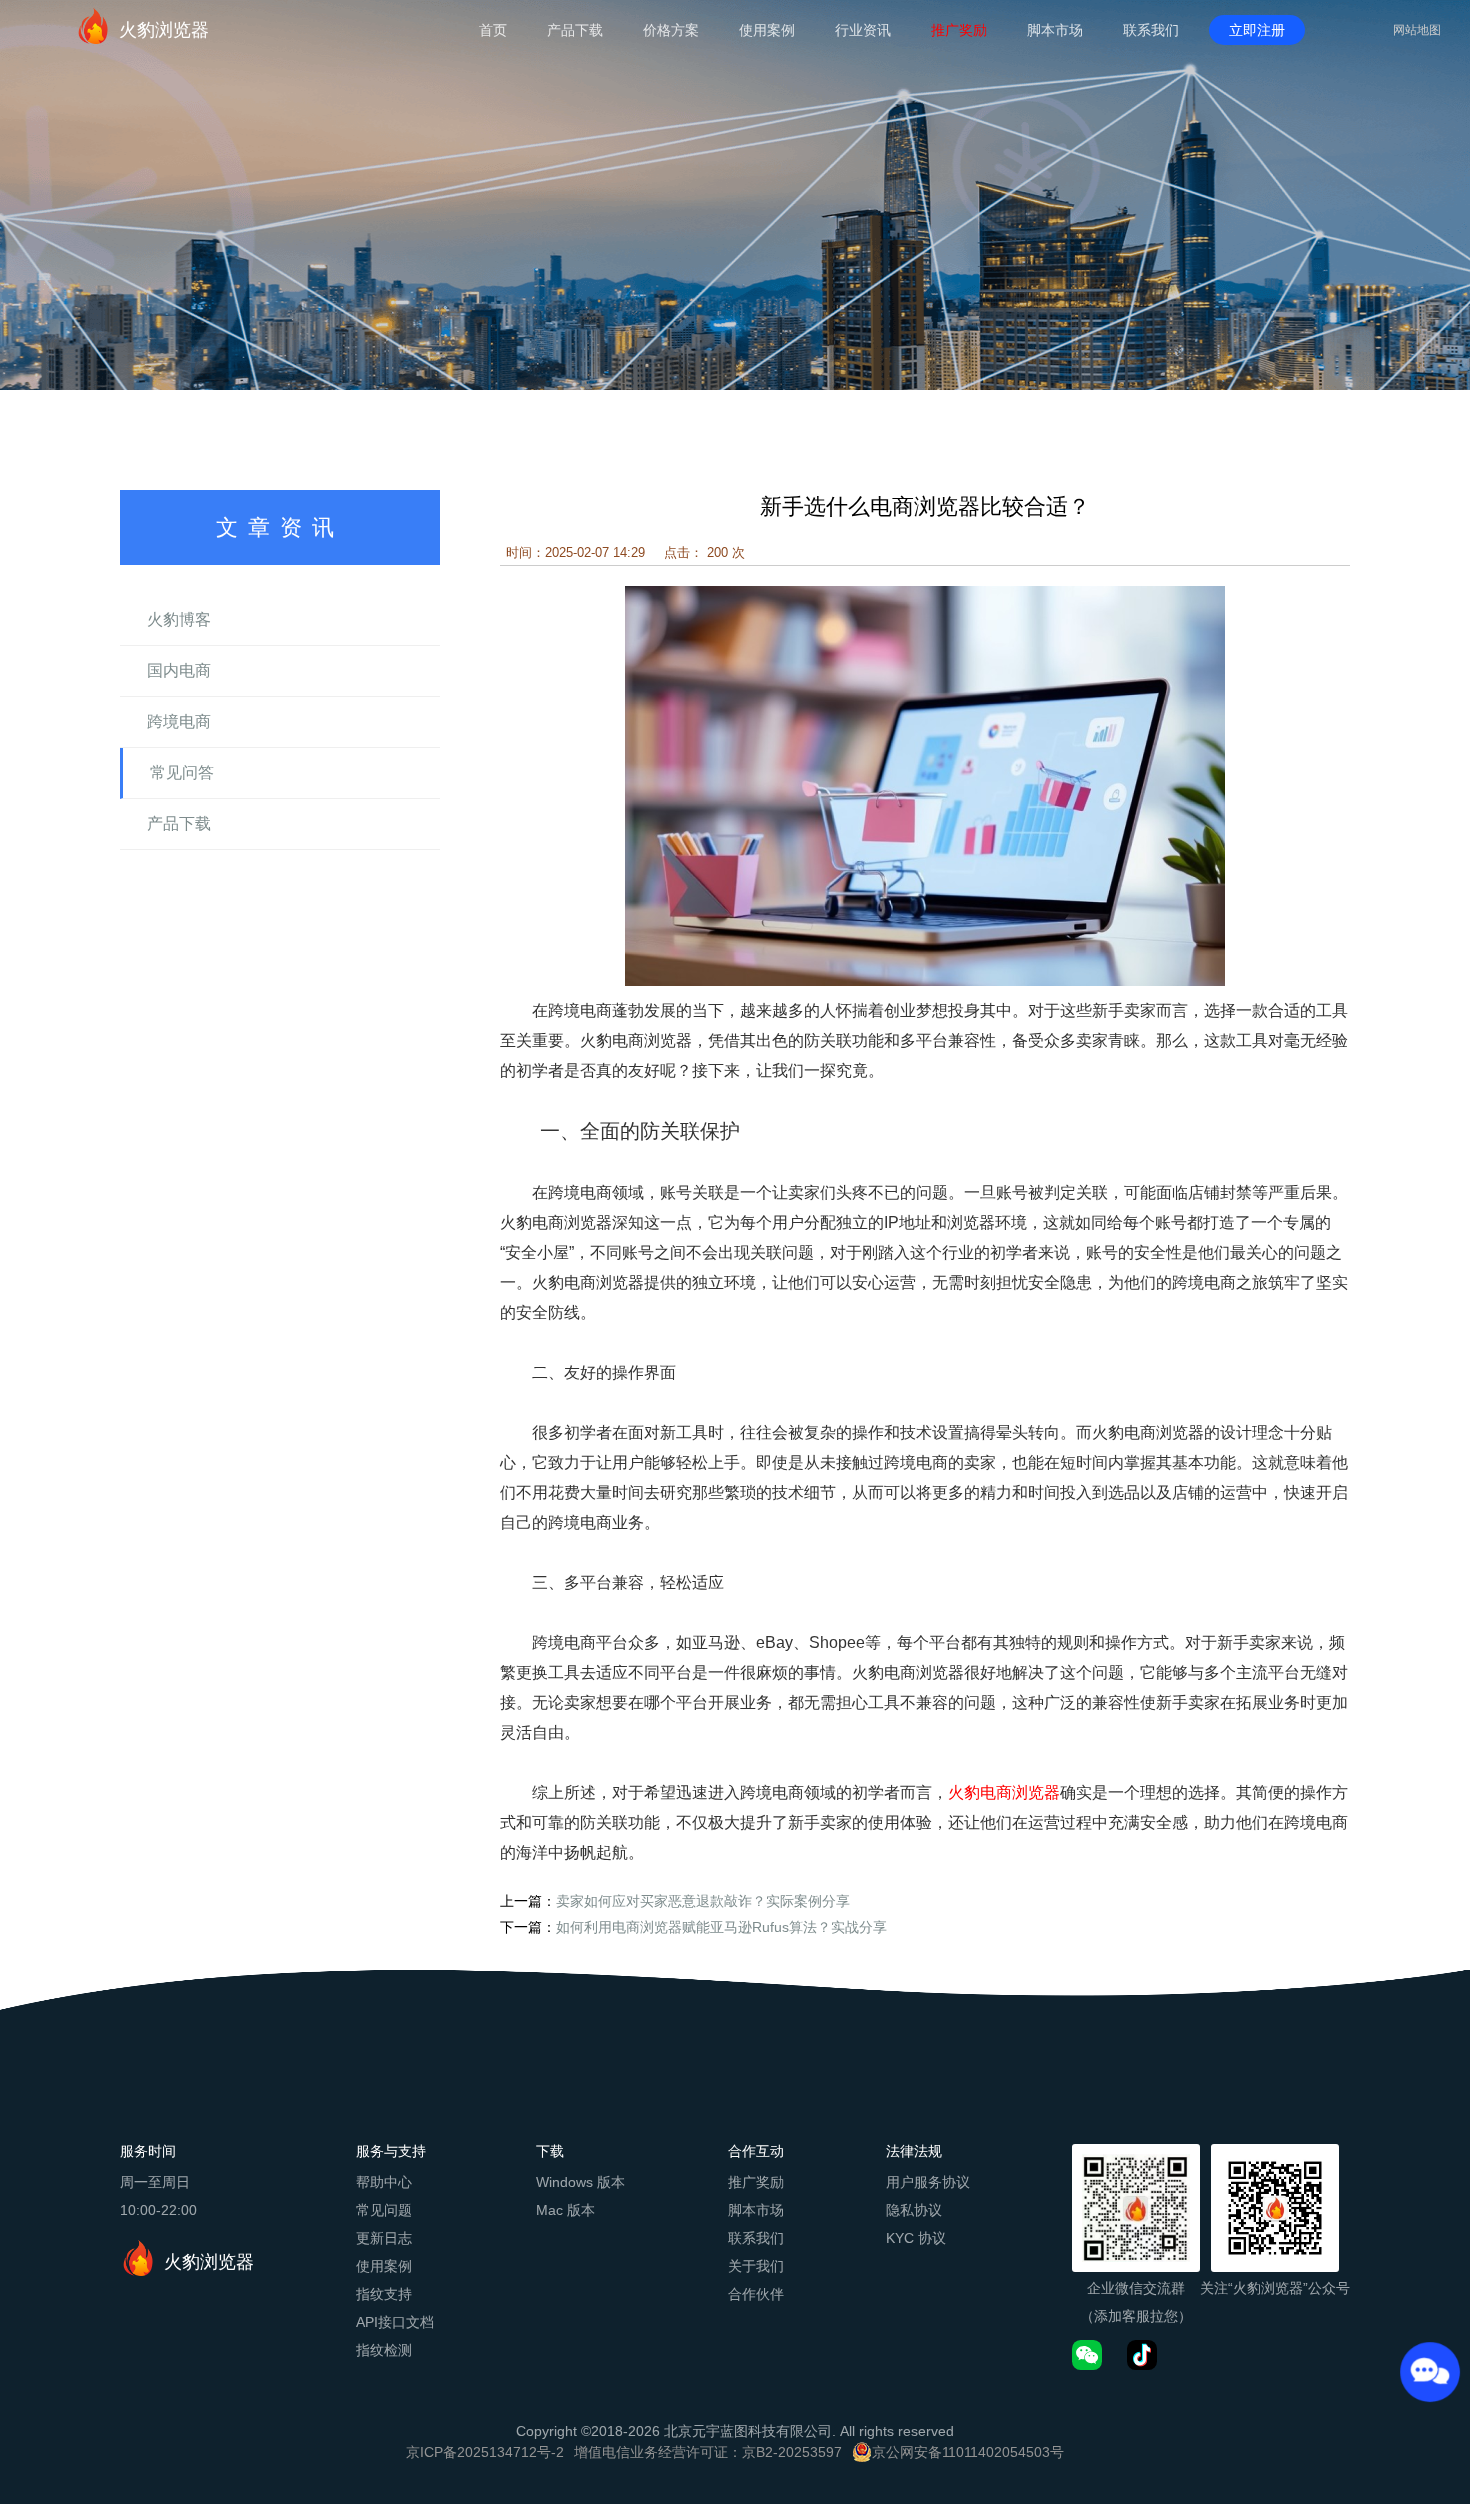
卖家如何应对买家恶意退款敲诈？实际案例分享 (703, 1901)
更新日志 (384, 2238)
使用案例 (767, 30)
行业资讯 (863, 30)
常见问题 (384, 2210)
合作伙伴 (756, 2294)
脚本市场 (1055, 30)
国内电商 (179, 670)
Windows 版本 (580, 2182)
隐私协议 (914, 2210)
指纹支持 (384, 2294)
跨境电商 (179, 721)
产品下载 (575, 30)
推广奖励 (959, 30)
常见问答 (182, 772)
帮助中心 (384, 2182)
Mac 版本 (565, 2210)
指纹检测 (384, 2350)
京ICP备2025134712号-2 (485, 2452)
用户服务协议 (928, 2182)
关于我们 (756, 2266)
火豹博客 (179, 619)
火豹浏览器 (164, 30)
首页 (493, 30)
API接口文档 (395, 2322)
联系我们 (1151, 30)
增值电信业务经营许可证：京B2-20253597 (708, 2452)
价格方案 (671, 30)
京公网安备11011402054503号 (968, 2452)
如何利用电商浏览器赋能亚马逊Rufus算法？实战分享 (721, 1927)
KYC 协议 (916, 2238)
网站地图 (1417, 30)
